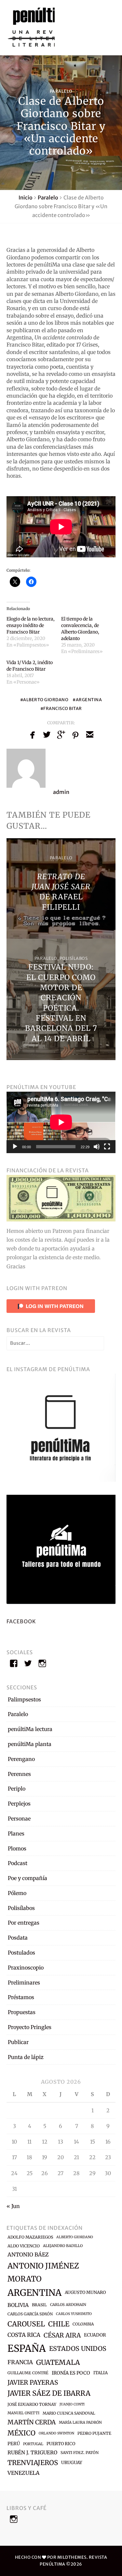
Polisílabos (74, 958)
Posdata (18, 1938)
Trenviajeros (33, 2463)
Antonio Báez (28, 2255)
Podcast (18, 1863)
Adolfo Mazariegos (30, 2237)
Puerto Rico (61, 2444)
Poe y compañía (27, 1878)
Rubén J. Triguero (32, 2453)
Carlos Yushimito (74, 2314)
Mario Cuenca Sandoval (69, 2413)
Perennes (19, 1774)
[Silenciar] (97, 1147)
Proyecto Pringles (30, 2027)
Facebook (21, 1621)
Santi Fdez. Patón (80, 2453)
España (27, 2348)
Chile (59, 2324)
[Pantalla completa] (107, 1147)
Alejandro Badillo (63, 2246)
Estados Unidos (78, 2349)
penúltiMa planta (30, 1744)
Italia (101, 2373)
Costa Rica (24, 2335)
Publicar (18, 2042)
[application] (61, 1122)
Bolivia (18, 2305)
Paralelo (61, 91)
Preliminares (24, 1983)
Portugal (33, 2444)
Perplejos (19, 1804)
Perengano (21, 1759)
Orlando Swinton (56, 2433)
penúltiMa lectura (30, 1729)
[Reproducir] (15, 1147)
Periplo (17, 1789)
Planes (16, 1833)
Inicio (26, 198)
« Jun (13, 2206)
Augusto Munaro (85, 2292)
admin (61, 792)
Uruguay (72, 2463)
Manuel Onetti (23, 2413)
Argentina (89, 700)
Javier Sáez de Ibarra (49, 2393)
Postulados (21, 1953)
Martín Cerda (32, 2422)
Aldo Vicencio (24, 2246)
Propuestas (22, 2012)
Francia (20, 2362)
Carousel (26, 2324)
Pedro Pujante (94, 2433)
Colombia (83, 2324)
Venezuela (23, 2473)
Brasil (39, 2305)
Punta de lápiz (26, 2057)
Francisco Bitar (63, 708)
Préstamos (21, 1997)
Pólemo (17, 1893)
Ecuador (95, 2335)
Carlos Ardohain (68, 2305)
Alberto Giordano (46, 700)
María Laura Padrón (80, 2422)
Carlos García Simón (30, 2314)
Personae (19, 1819)
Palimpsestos (24, 1699)
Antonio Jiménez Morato (43, 2272)
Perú (14, 2444)
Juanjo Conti (72, 2404)
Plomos (17, 1848)
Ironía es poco (71, 2373)
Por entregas (24, 1923)
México (21, 2433)
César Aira (62, 2335)
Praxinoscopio (26, 1968)
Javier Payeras (33, 2382)
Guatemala (58, 2362)
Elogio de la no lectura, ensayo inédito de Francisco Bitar (31, 625)
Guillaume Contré (28, 2373)
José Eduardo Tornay (32, 2404)
